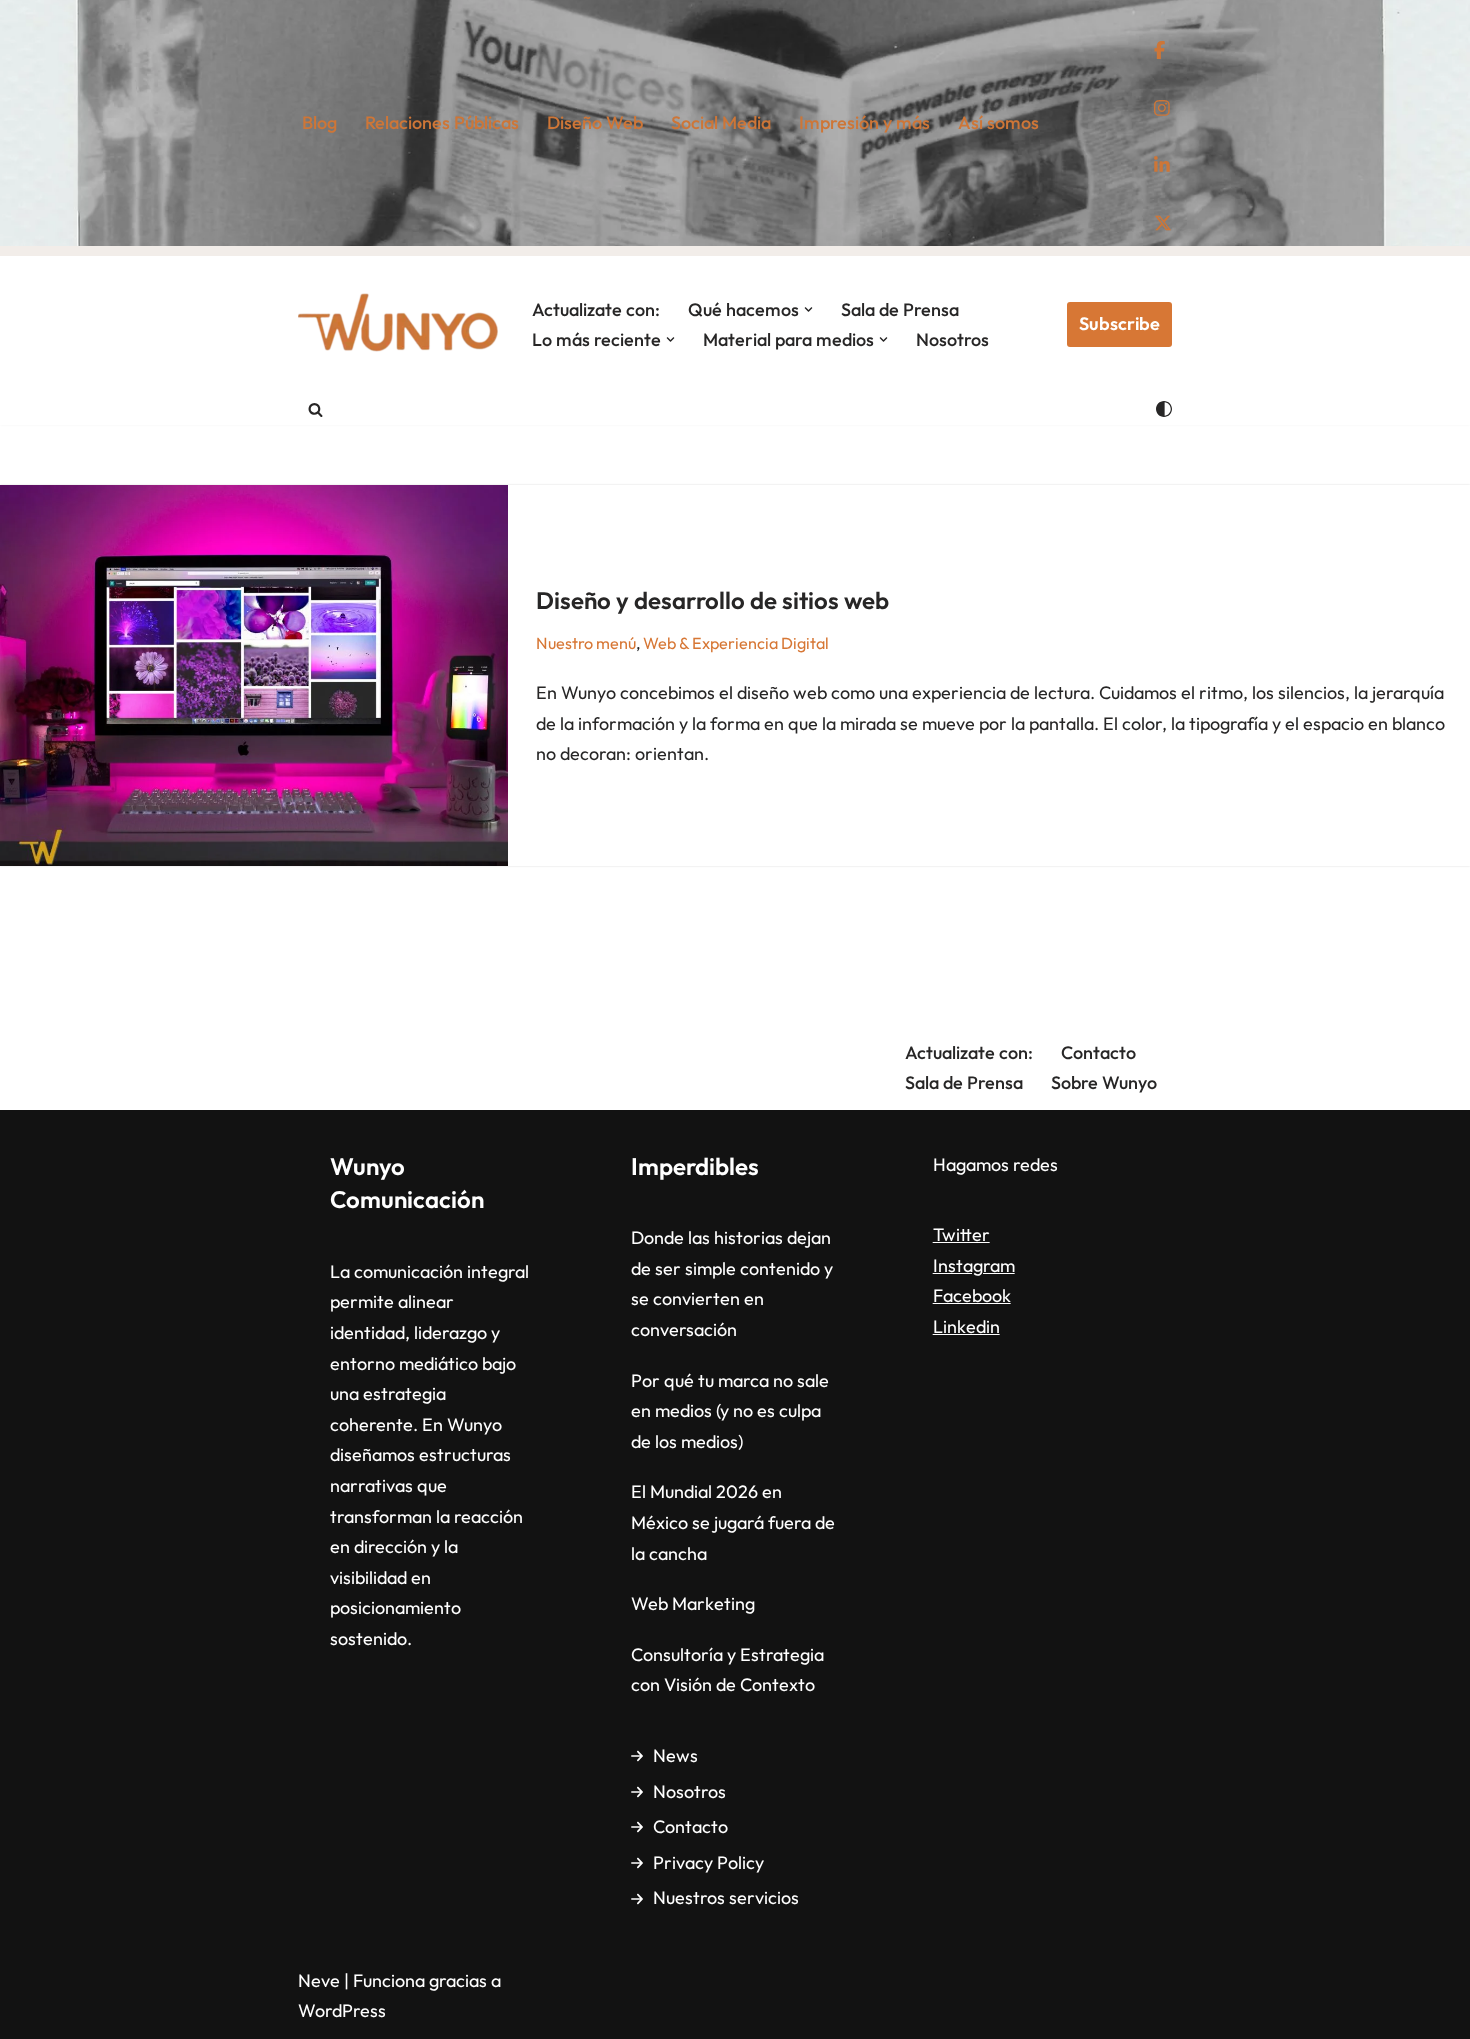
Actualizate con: (596, 309)
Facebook (972, 1295)
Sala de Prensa (900, 309)
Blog (319, 122)
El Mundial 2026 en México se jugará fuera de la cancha (733, 1522)
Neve (319, 1980)
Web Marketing (693, 1603)
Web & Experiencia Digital (736, 643)
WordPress (342, 2010)
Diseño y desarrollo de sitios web (712, 600)
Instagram (974, 1265)
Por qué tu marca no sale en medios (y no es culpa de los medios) (730, 1411)
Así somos (998, 122)
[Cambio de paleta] (1164, 409)
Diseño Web (595, 122)
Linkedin (966, 1326)
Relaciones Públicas (442, 122)
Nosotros (952, 339)
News (675, 1755)
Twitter (961, 1234)
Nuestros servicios (726, 1897)
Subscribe (1119, 323)
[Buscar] (315, 409)
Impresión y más (864, 122)
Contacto (1098, 1052)
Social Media (721, 122)
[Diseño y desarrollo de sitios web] (254, 675)
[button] (808, 309)
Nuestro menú (586, 643)
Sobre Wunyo (1104, 1082)
